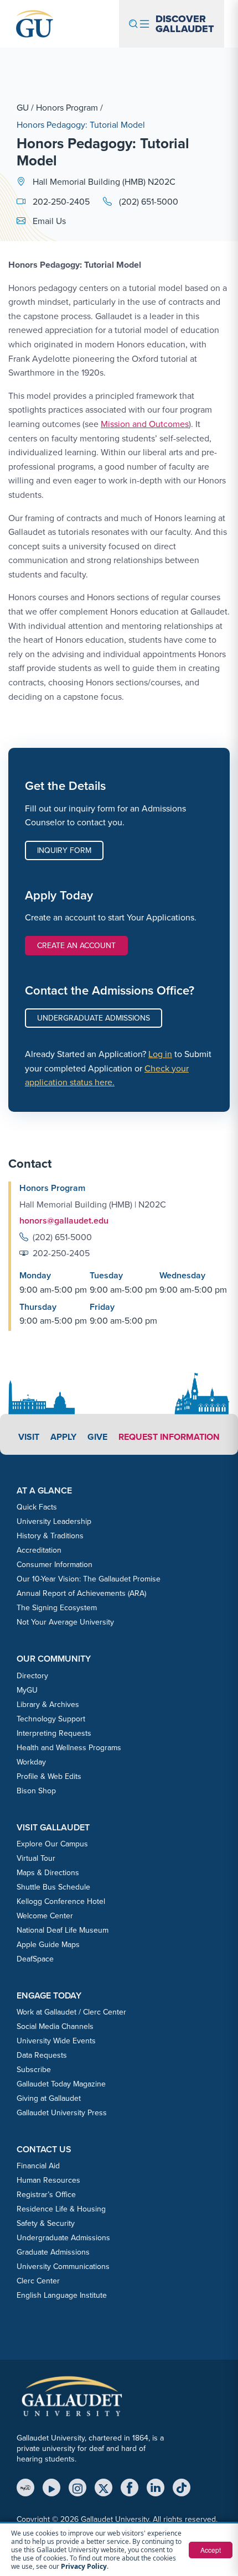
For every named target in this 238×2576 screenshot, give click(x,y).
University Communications (63, 2266)
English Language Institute (62, 2295)
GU (23, 107)
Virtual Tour (36, 1858)
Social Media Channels (55, 2026)
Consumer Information (55, 1564)
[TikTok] (182, 2487)
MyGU (27, 1690)
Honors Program (67, 107)
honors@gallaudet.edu (64, 1221)
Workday (31, 1762)
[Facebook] (130, 2487)
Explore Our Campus (52, 1844)
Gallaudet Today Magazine (61, 2084)
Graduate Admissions (53, 2252)
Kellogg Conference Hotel (61, 1901)
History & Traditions (50, 1536)
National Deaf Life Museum (63, 1930)
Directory (32, 1675)
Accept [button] (211, 2550)
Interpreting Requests (54, 1733)
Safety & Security (46, 2223)
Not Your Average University (65, 1622)
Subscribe (34, 2069)
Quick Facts (37, 1507)
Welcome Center (45, 1916)
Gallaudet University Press (62, 2112)
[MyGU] (25, 2487)
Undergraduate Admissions (94, 1018)
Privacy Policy (84, 2566)
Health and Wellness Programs (69, 1747)
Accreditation (39, 1550)
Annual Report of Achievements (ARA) (81, 1593)
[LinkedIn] (156, 2487)
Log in (160, 1054)
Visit (29, 1437)
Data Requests (42, 2055)
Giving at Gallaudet (49, 2098)
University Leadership (54, 1521)
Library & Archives (48, 1704)
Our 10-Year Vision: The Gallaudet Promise (89, 1579)
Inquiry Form (64, 850)
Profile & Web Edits (49, 1776)
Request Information (169, 1437)
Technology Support (51, 1719)
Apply (63, 1437)
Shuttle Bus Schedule (53, 1887)
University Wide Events (56, 2041)
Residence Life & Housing (61, 2209)
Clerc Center (38, 2281)
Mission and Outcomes (145, 424)
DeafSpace (35, 1959)
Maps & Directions (48, 1872)
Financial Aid (38, 2166)
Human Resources (48, 2180)
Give (97, 1437)
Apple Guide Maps (48, 1944)
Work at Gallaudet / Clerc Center (71, 2012)
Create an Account (76, 945)
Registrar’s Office (46, 2194)
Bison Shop (36, 1791)
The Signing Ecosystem (57, 1607)
